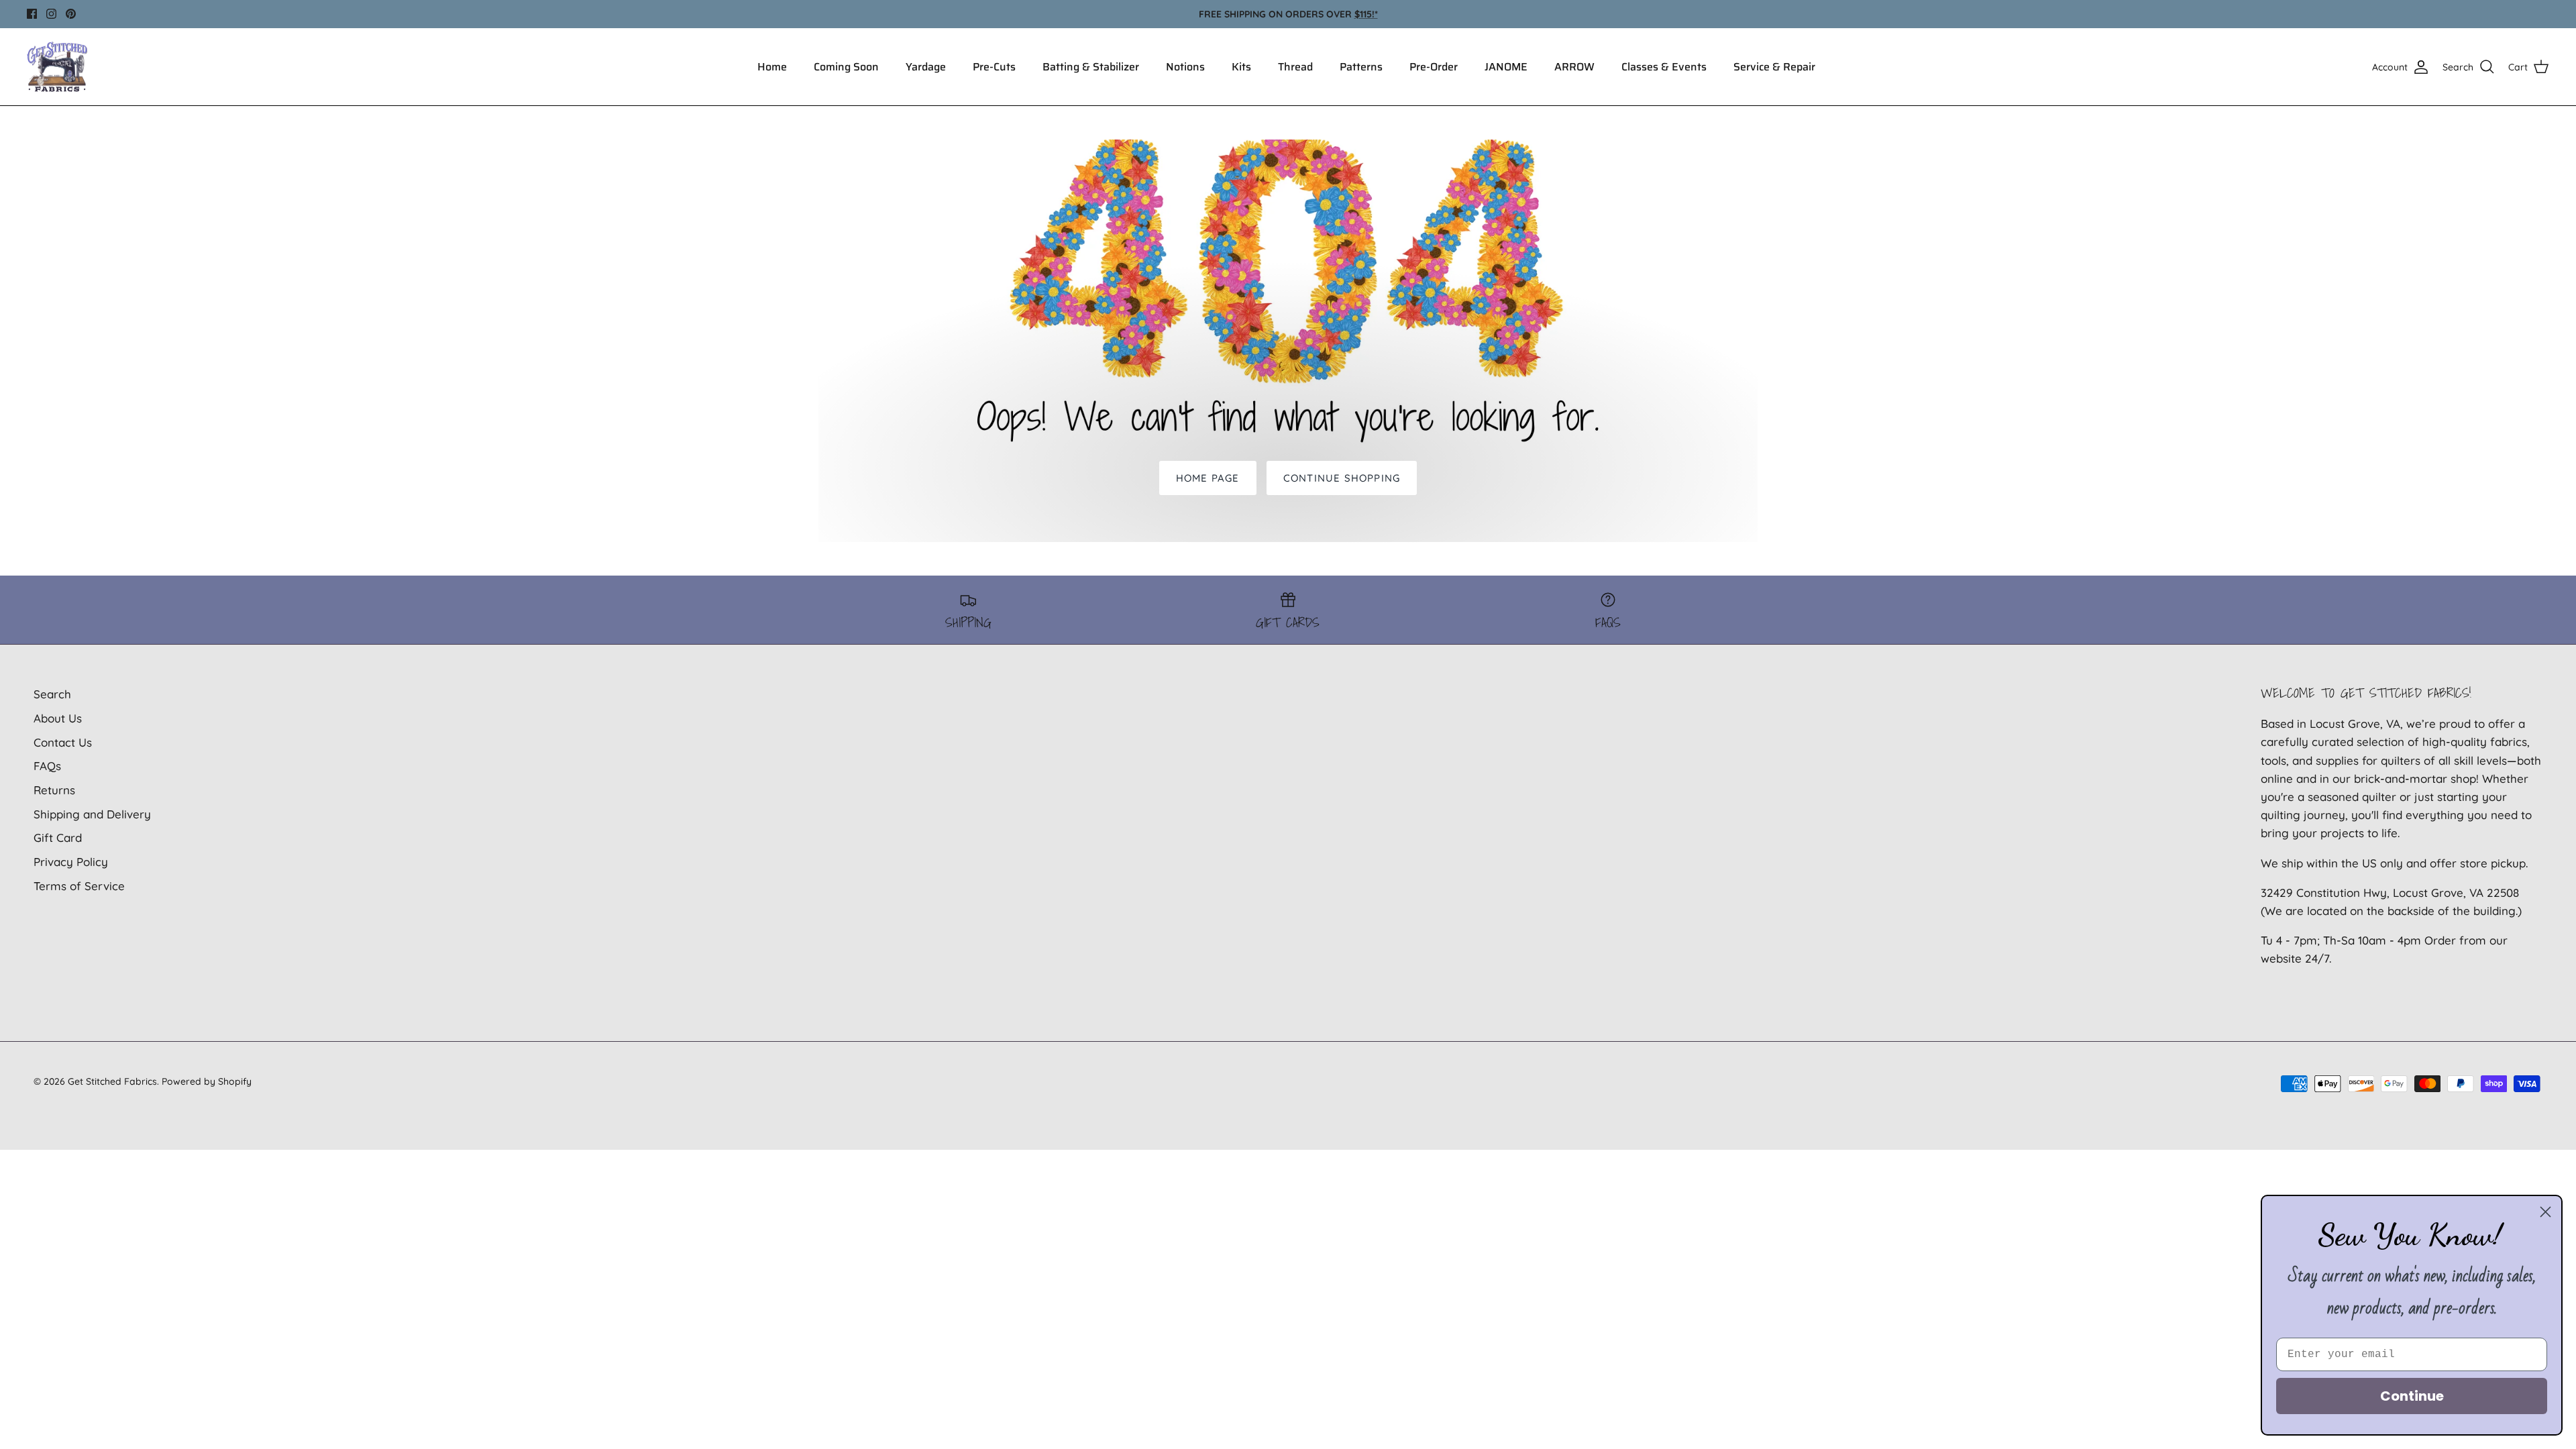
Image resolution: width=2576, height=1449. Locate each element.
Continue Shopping (1342, 478)
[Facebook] (32, 14)
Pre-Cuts (994, 67)
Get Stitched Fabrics (112, 1081)
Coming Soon (846, 67)
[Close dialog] (2545, 1212)
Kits (1241, 67)
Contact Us (63, 742)
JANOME (1506, 67)
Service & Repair (1774, 67)
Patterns (1361, 67)
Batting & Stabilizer (1091, 67)
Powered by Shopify (207, 1081)
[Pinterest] (71, 14)
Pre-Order (1434, 67)
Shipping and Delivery (92, 814)
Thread (1295, 67)
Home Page (1208, 478)
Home (772, 67)
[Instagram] (51, 14)
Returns (54, 790)
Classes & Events (1664, 67)
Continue (2412, 1396)
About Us (58, 718)
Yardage (926, 67)
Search (52, 694)
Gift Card (58, 838)
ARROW (1574, 67)
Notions (1185, 67)
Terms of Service (79, 886)
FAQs (47, 766)
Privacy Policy (71, 862)
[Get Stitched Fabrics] (57, 67)
